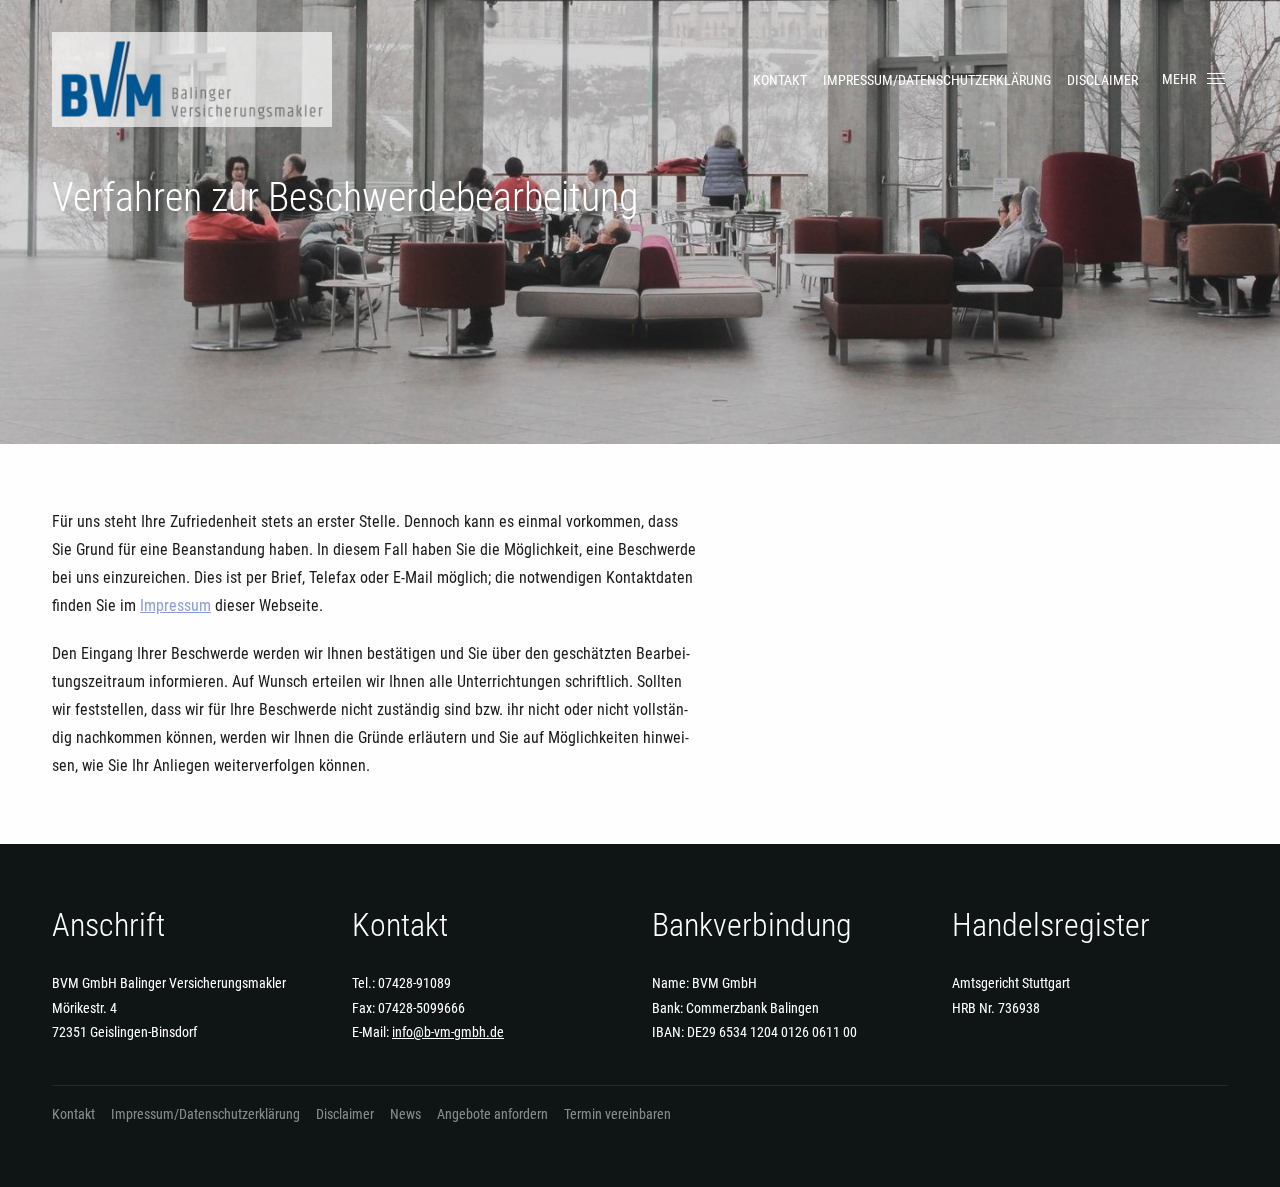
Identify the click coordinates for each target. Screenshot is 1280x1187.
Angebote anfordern (492, 1114)
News (405, 1114)
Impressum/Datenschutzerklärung (937, 80)
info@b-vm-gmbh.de (448, 1032)
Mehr (1179, 79)
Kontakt (780, 80)
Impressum (175, 605)
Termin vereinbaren (617, 1114)
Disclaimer (1102, 80)
